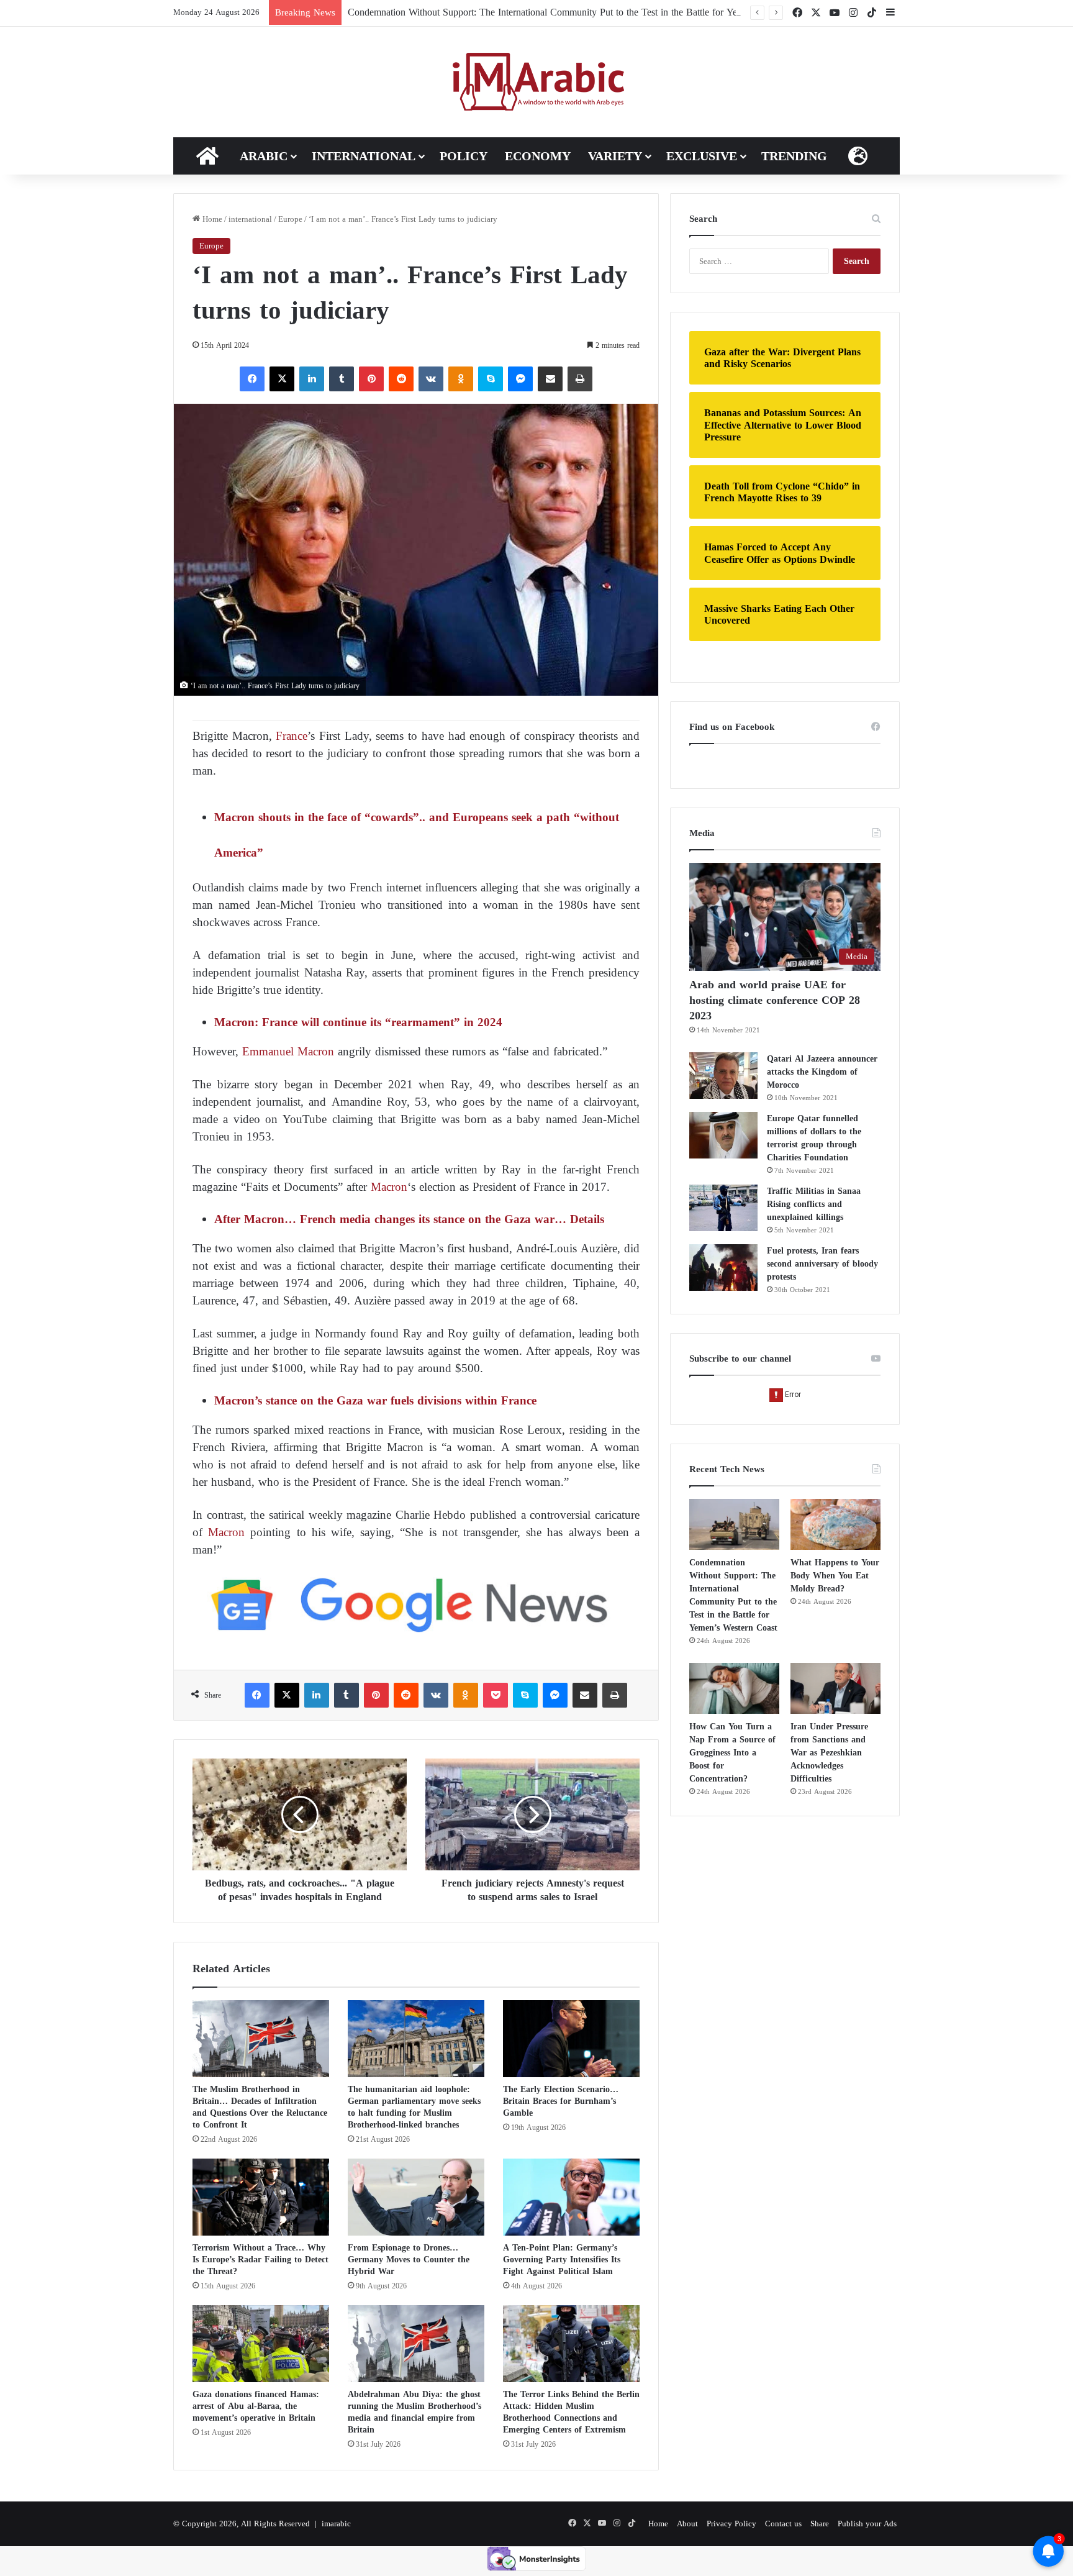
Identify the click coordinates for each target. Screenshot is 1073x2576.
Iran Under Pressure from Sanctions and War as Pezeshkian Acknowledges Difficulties (829, 1753)
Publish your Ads (867, 2524)
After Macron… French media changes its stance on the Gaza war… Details (409, 1219)
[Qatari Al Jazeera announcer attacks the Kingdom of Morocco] (723, 1076)
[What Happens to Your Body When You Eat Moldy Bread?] (835, 1524)
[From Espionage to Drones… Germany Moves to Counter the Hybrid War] (416, 2197)
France (292, 736)
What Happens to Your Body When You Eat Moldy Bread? (835, 1576)
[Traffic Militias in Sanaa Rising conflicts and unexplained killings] (723, 1208)
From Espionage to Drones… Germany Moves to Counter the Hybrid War (409, 2260)
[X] (282, 379)
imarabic (336, 2524)
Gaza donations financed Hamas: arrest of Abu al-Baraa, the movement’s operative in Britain (256, 2406)
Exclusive (702, 156)
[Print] (580, 379)
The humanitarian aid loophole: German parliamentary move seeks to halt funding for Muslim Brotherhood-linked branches (414, 2107)
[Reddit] (401, 379)
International (364, 156)
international (250, 219)
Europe (290, 219)
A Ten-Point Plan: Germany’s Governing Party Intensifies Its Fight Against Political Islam (562, 2260)
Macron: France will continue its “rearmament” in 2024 (358, 1022)
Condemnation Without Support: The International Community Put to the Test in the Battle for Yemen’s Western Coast (584, 12)
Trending (794, 156)
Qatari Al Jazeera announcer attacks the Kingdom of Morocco (822, 1072)
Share (820, 2524)
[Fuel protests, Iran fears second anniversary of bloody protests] (723, 1268)
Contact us (783, 2524)
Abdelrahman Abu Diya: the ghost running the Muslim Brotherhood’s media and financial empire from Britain (414, 2412)
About (687, 2524)
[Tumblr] (342, 379)
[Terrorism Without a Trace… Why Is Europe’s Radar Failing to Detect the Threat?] (261, 2197)
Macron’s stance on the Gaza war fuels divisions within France (375, 1400)
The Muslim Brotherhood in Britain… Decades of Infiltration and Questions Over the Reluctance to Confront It (260, 2107)
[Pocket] (496, 1695)
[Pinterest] (371, 379)
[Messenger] (520, 379)
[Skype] (491, 379)
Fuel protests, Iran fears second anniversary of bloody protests (822, 1264)
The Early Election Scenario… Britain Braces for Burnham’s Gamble (561, 2101)
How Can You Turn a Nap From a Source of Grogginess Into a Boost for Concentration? (732, 1753)
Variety (615, 156)
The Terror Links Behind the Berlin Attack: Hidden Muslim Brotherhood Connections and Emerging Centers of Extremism (571, 2412)
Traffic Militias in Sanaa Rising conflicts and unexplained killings (814, 1204)
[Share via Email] (550, 379)
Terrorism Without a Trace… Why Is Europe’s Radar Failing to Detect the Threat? (260, 2260)
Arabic (264, 156)
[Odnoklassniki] (461, 379)
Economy (538, 156)
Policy (464, 156)
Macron (389, 1187)
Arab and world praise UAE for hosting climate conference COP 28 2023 (775, 1000)
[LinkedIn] (312, 379)
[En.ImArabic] (537, 82)
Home (211, 219)
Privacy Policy (731, 2524)
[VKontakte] (431, 379)
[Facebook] (252, 379)
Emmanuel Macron (288, 1051)
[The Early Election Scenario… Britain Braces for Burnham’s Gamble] (571, 2039)
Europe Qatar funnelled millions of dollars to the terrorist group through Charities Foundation (814, 1138)
